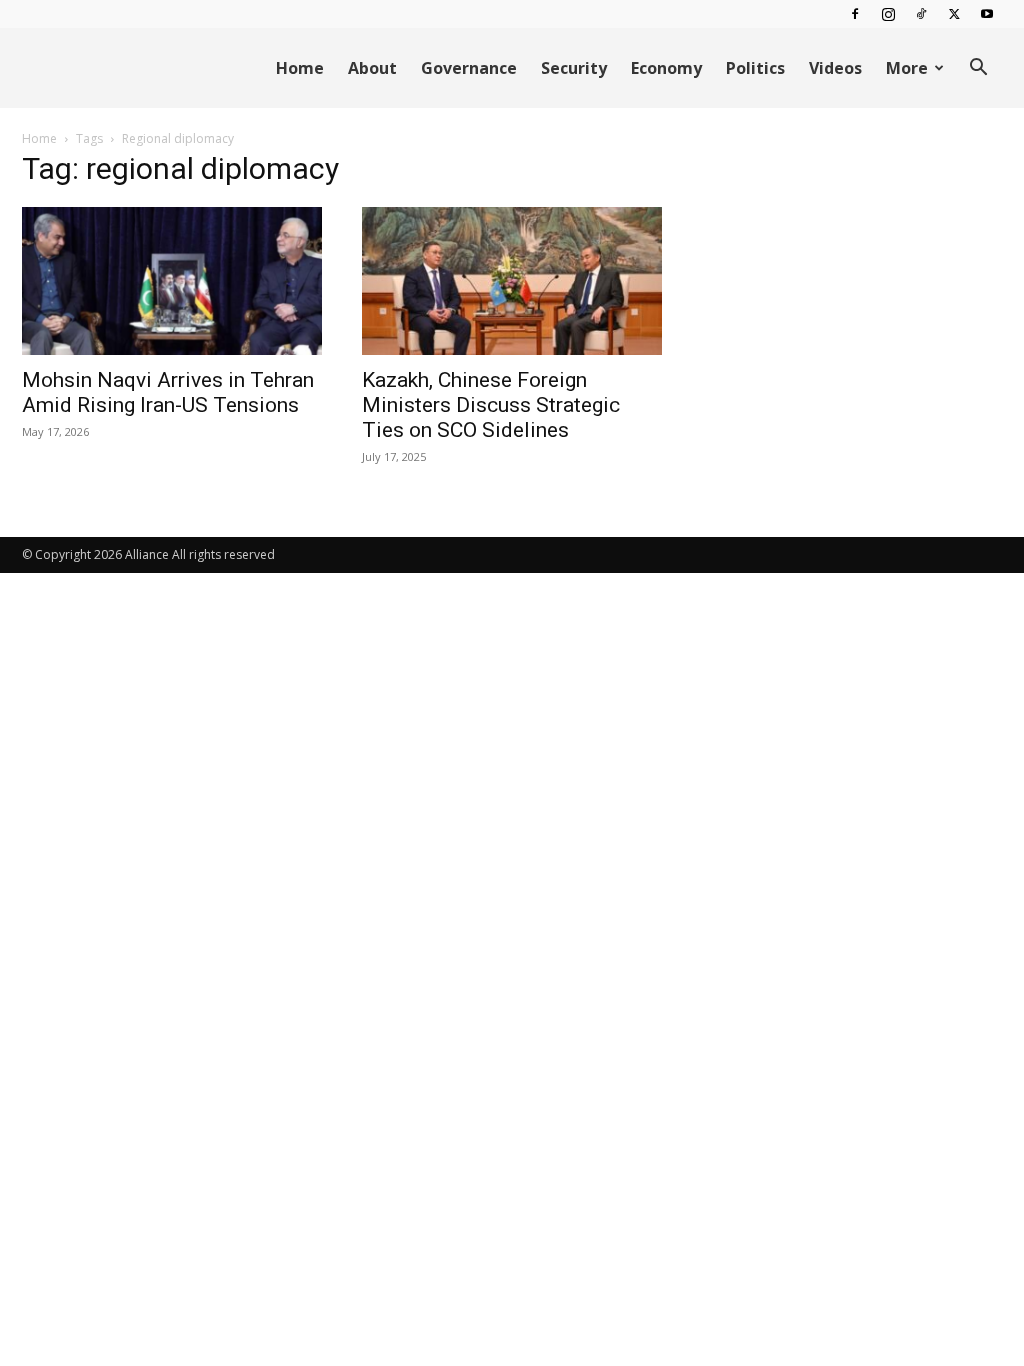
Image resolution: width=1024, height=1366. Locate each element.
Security (574, 68)
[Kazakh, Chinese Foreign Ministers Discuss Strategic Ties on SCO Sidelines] (512, 281)
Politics (755, 68)
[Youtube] (987, 14)
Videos (835, 68)
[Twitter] (954, 14)
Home (300, 68)
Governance (469, 68)
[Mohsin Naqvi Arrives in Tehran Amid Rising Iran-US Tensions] (172, 281)
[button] (978, 69)
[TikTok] (921, 14)
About (372, 68)
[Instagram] (888, 14)
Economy (666, 68)
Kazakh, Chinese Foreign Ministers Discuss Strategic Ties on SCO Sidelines (491, 405)
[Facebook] (855, 14)
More (907, 68)
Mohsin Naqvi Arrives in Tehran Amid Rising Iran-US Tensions (168, 392)
